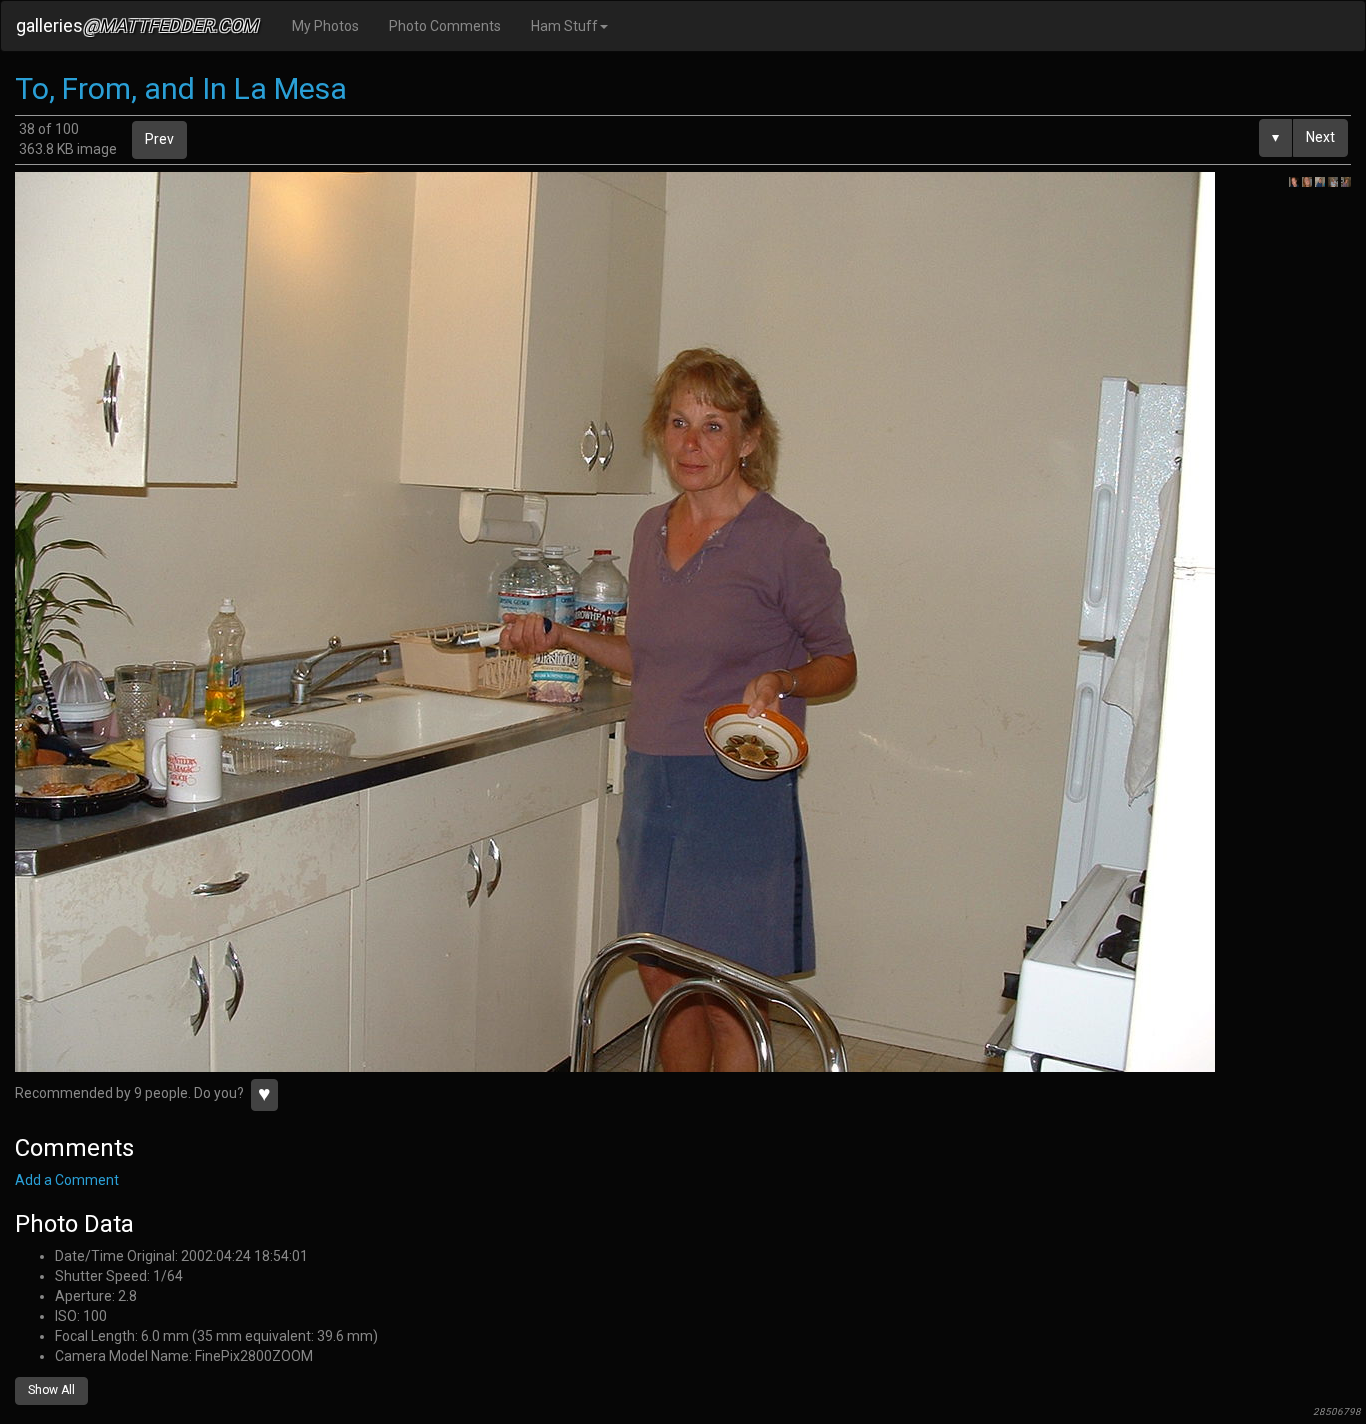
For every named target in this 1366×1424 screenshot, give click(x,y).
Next (1320, 137)
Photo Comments (445, 26)
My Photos (325, 26)
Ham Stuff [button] (564, 26)
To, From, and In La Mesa (181, 88)
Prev (159, 139)
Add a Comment (67, 1180)
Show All (51, 1390)
